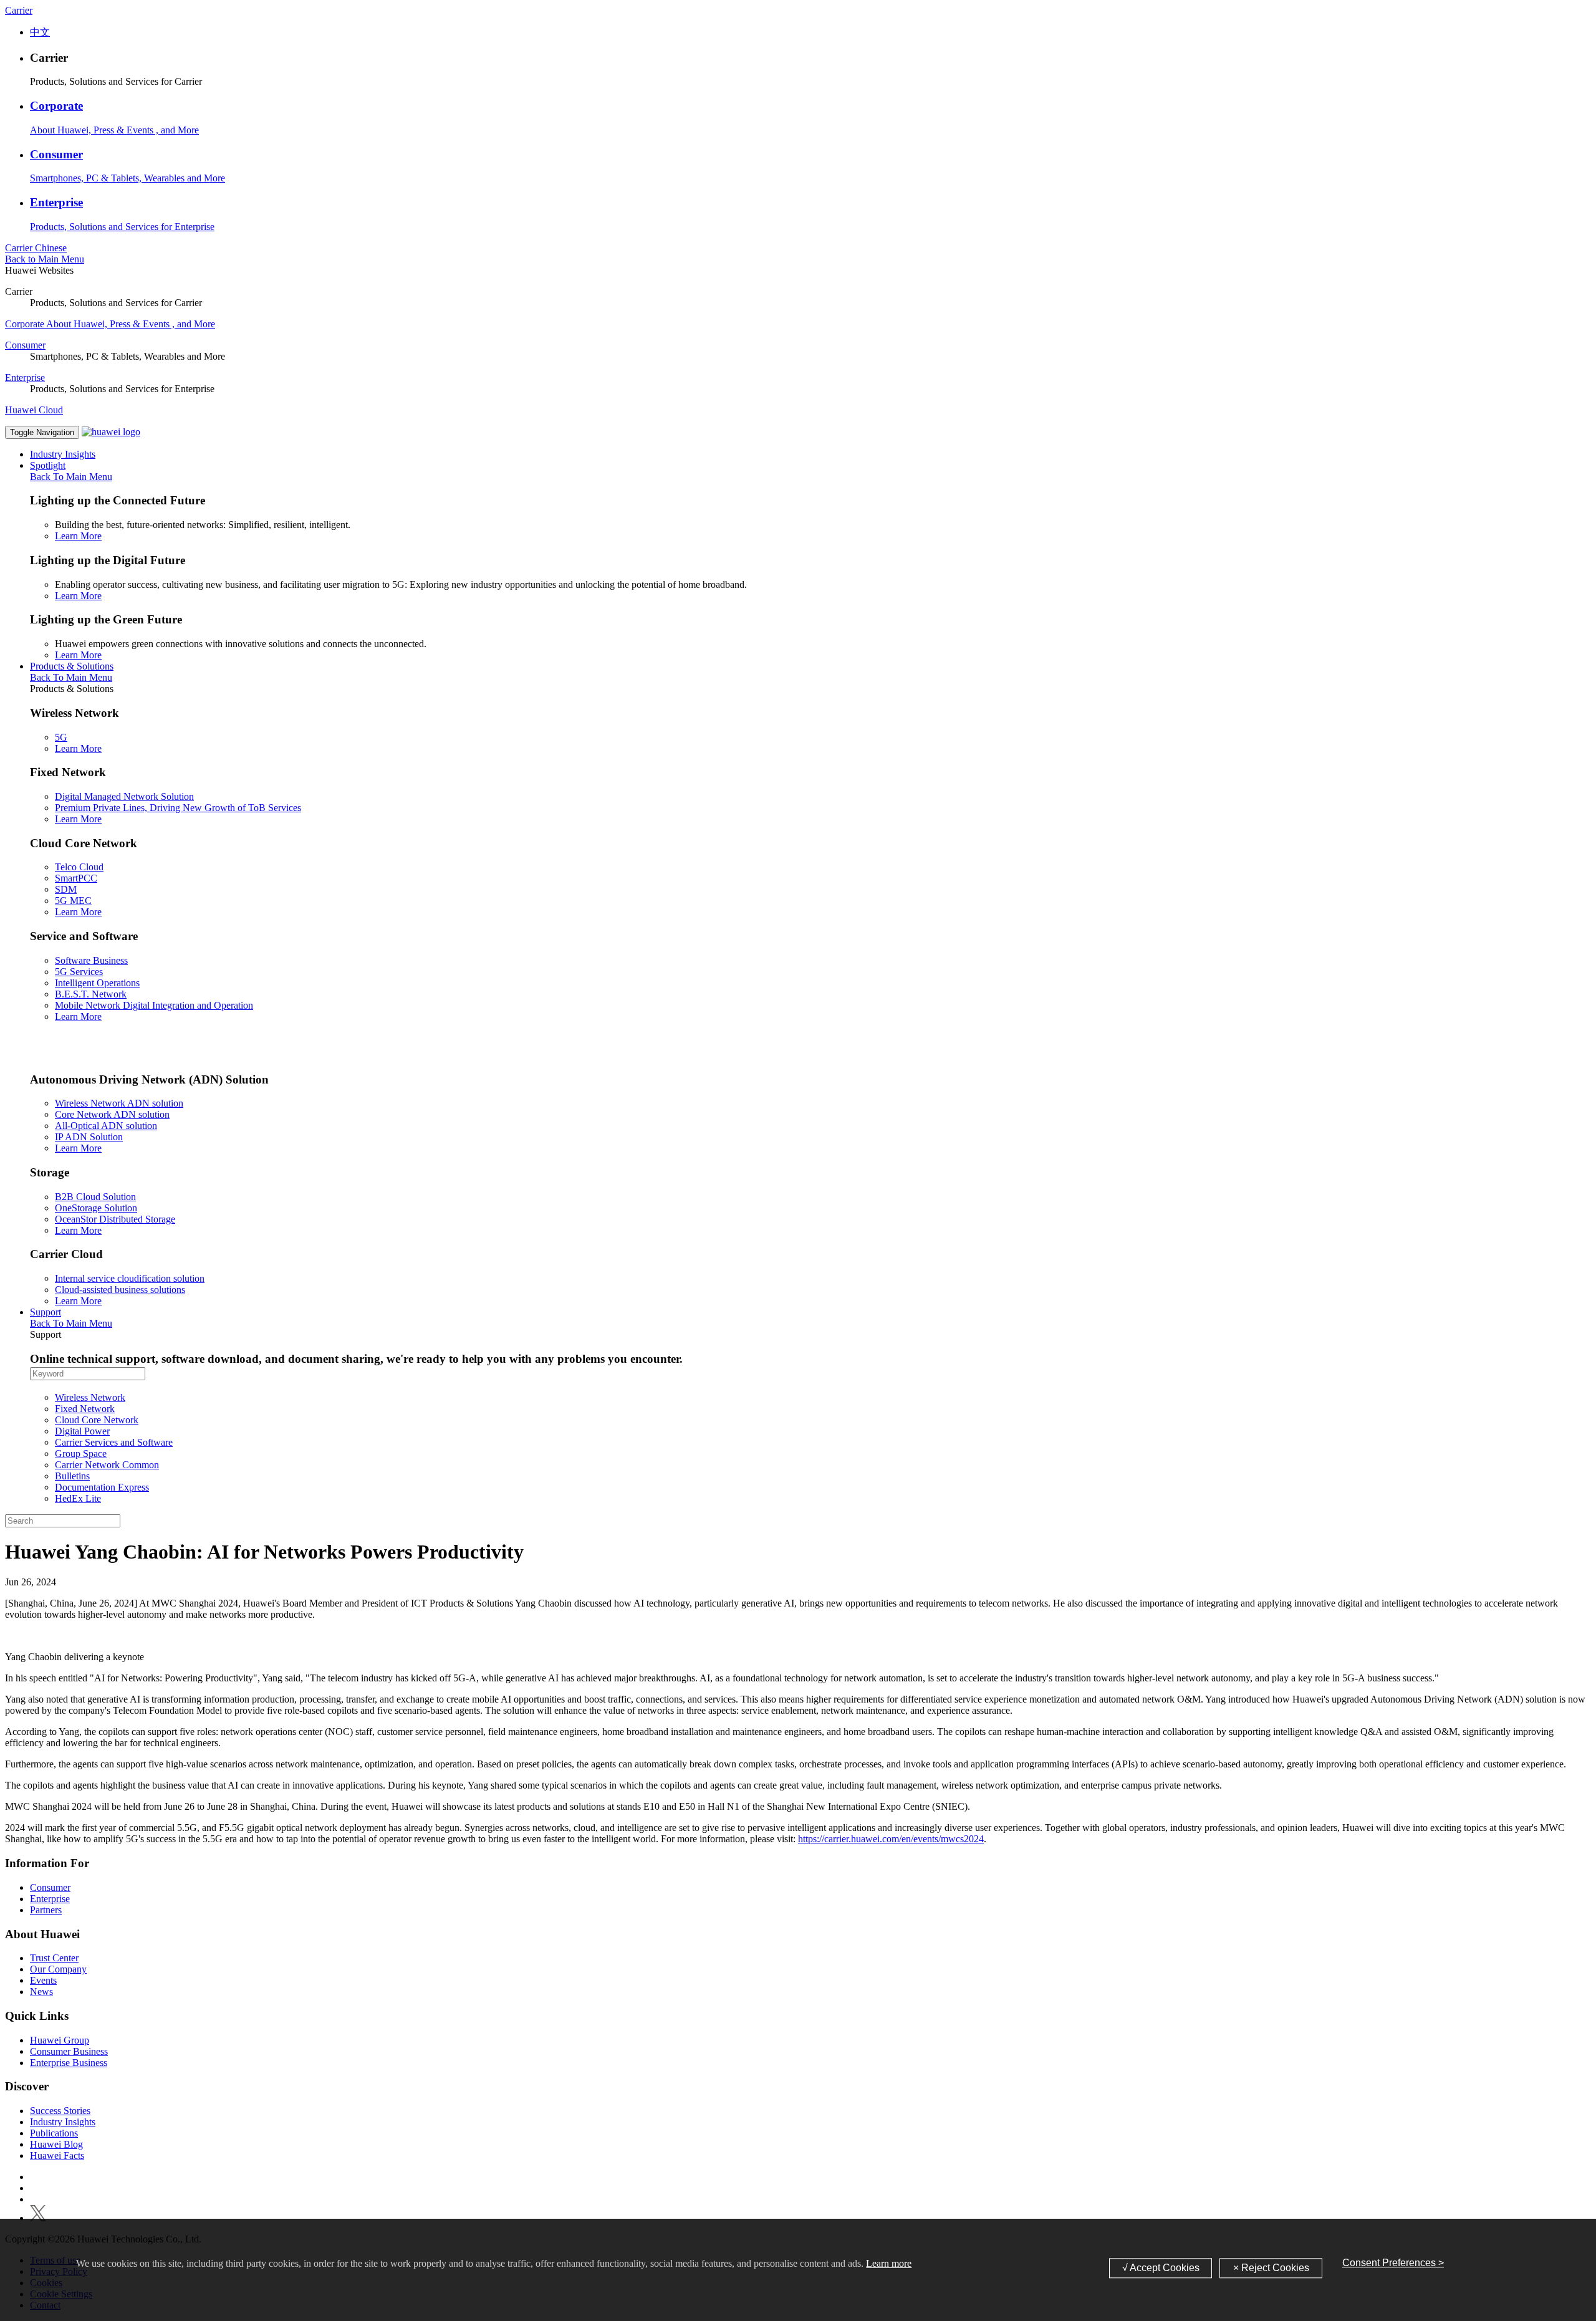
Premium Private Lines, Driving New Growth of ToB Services (178, 808)
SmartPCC (76, 878)
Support (46, 1312)
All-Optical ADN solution (106, 1126)
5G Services (79, 972)
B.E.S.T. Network (91, 994)
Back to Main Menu (45, 259)
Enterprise (56, 202)
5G (61, 737)
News (41, 1992)
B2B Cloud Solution (95, 1197)
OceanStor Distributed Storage (115, 1219)
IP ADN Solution (89, 1137)
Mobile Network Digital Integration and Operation (154, 1005)
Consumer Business (69, 2051)
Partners (46, 1910)
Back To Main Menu (71, 477)
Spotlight (48, 465)
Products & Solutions (72, 666)
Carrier (19, 10)
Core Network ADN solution (112, 1114)
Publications (54, 2133)
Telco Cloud (79, 867)
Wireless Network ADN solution (119, 1103)
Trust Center (54, 1958)
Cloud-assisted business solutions (120, 1290)
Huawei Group (60, 2040)
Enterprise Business (69, 2063)
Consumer (56, 154)
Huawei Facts (57, 2155)
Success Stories (60, 2111)
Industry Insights (63, 454)
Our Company (58, 1969)
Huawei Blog (56, 2144)
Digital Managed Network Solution (124, 796)
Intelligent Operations (97, 983)
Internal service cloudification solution (130, 1278)
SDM (66, 889)
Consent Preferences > (1393, 2263)
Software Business (91, 960)
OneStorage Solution (96, 1208)
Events (43, 1980)
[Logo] (111, 432)
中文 (40, 32)
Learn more (889, 2263)
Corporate (56, 106)
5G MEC (73, 901)
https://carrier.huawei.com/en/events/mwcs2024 (891, 1839)
